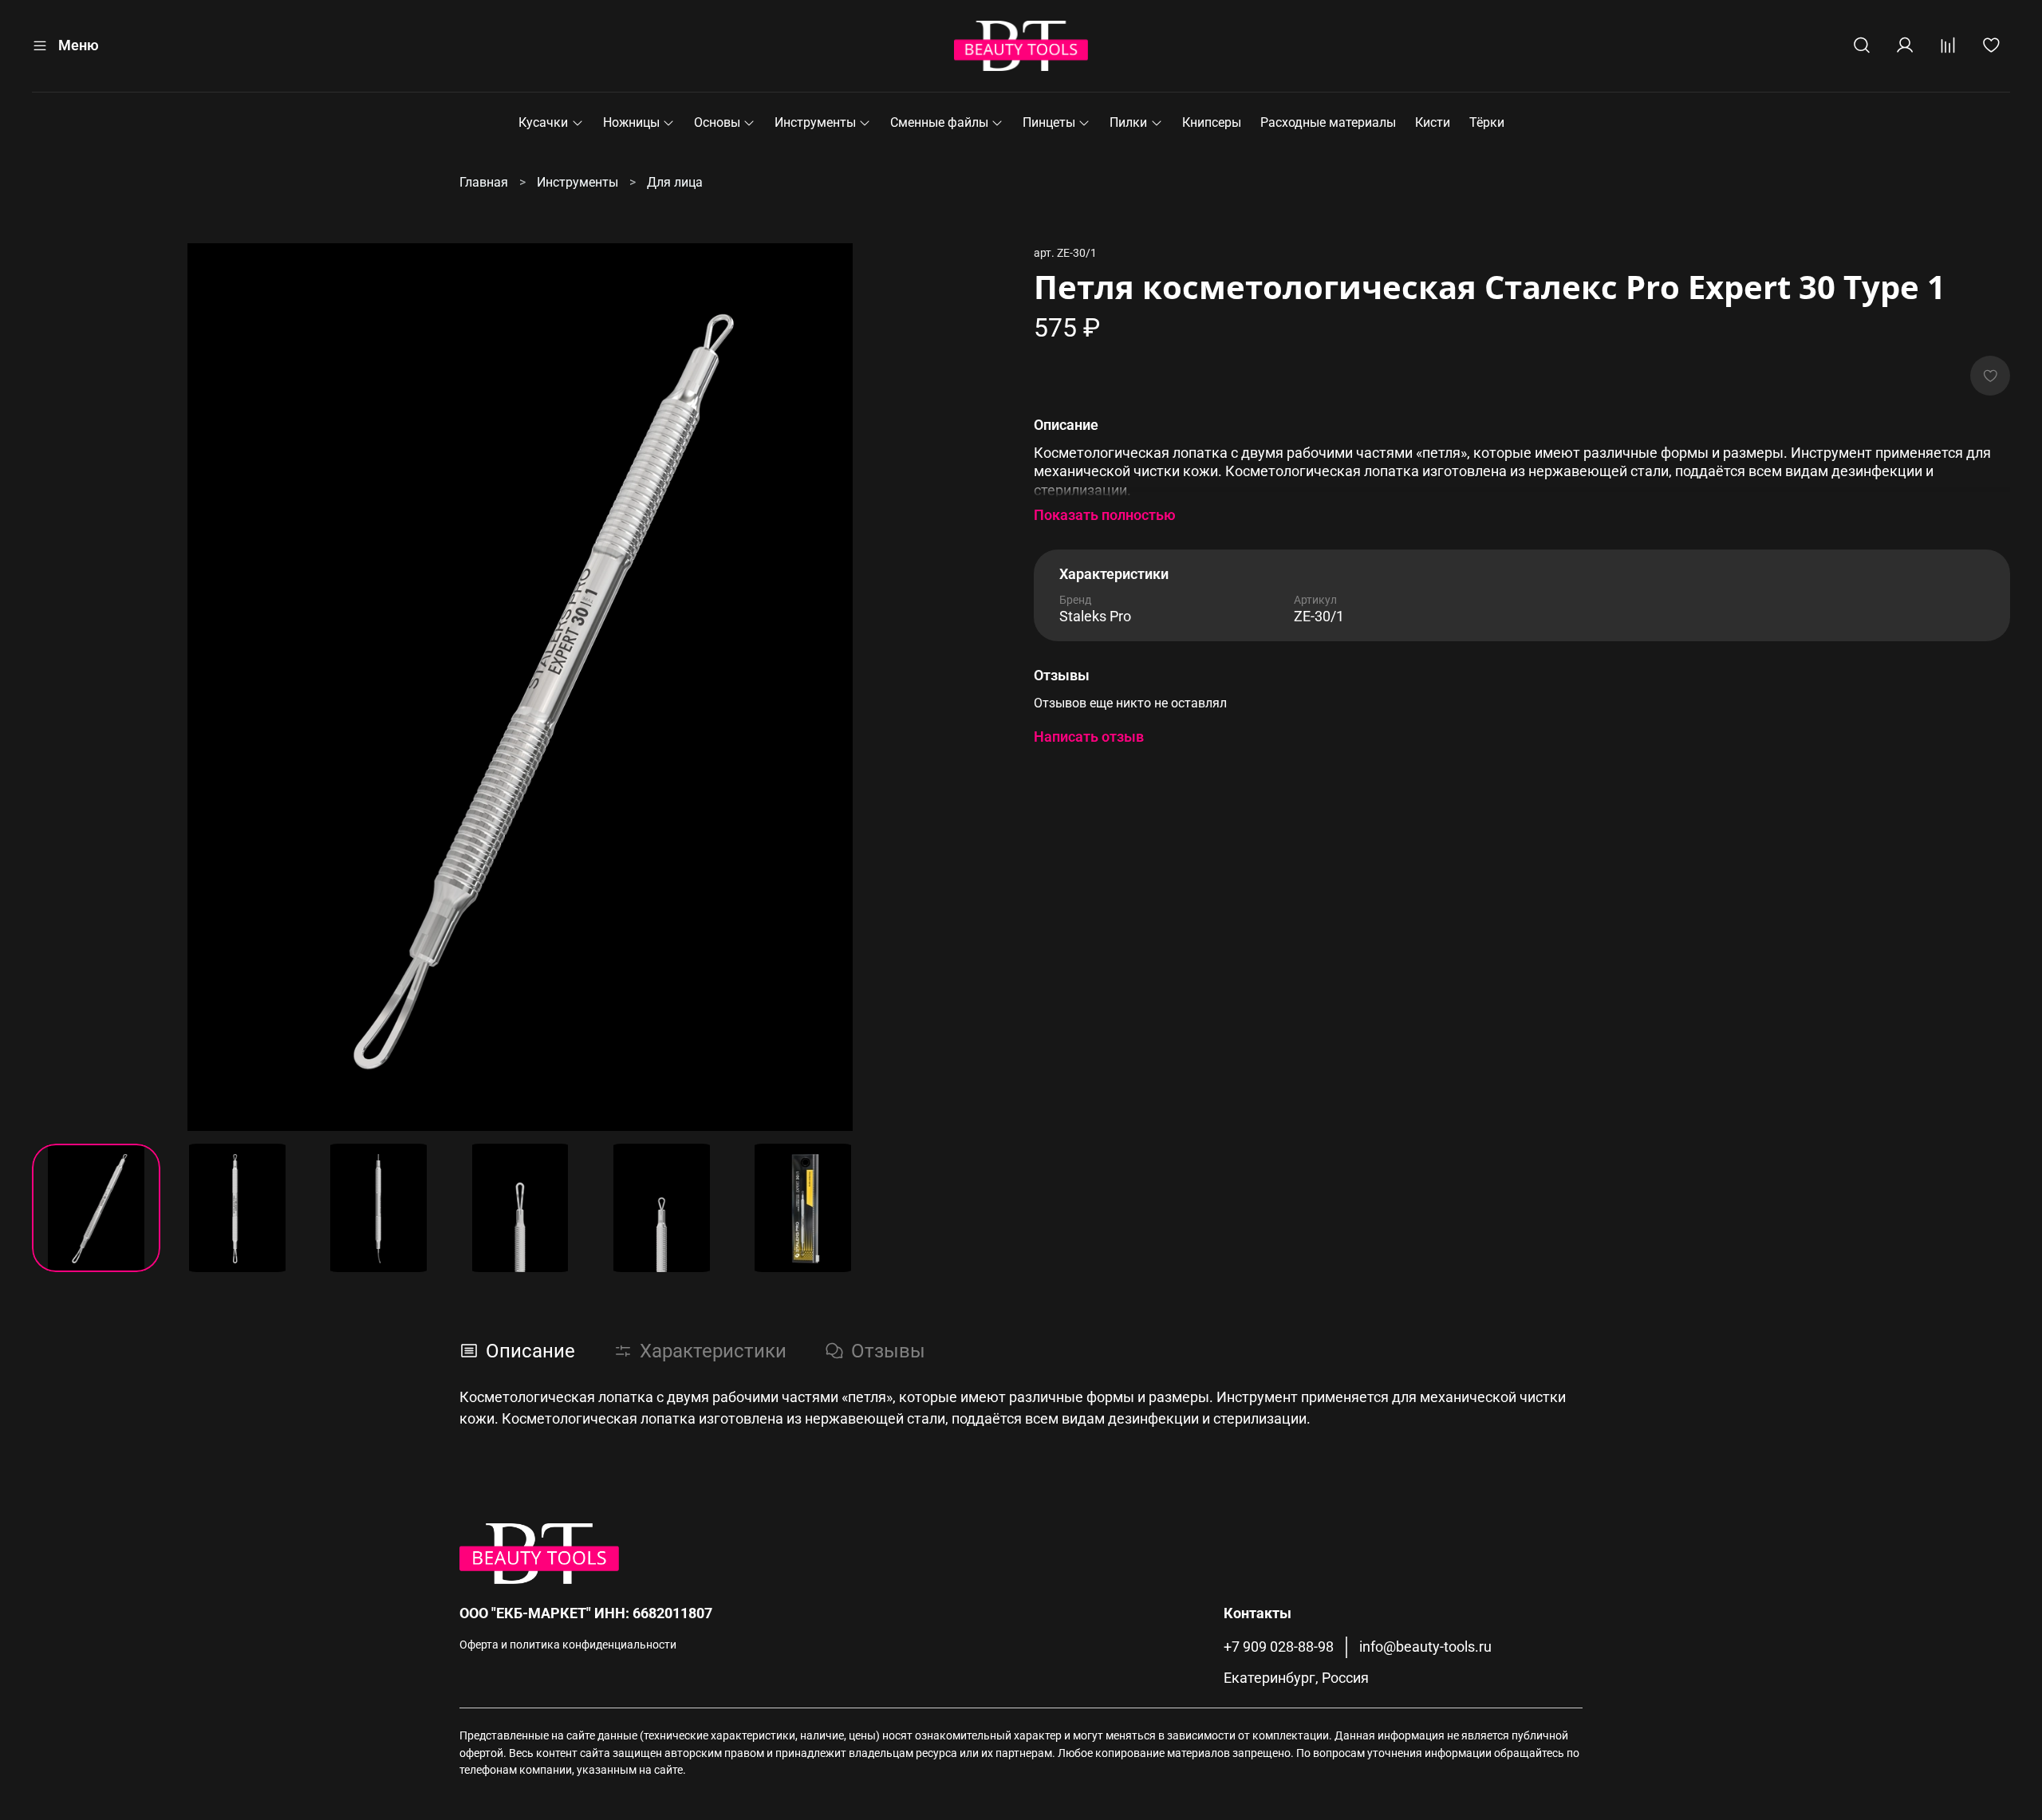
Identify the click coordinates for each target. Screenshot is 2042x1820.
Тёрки (1487, 122)
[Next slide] (983, 687)
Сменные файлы (939, 122)
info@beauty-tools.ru (1425, 1647)
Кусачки (543, 122)
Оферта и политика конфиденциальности (568, 1645)
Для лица (675, 182)
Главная (484, 182)
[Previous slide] (57, 687)
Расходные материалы (1328, 122)
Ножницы (631, 122)
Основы (717, 122)
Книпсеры (1212, 122)
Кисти (1433, 122)
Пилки (1128, 122)
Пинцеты (1049, 122)
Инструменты (815, 122)
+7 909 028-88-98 (1279, 1647)
